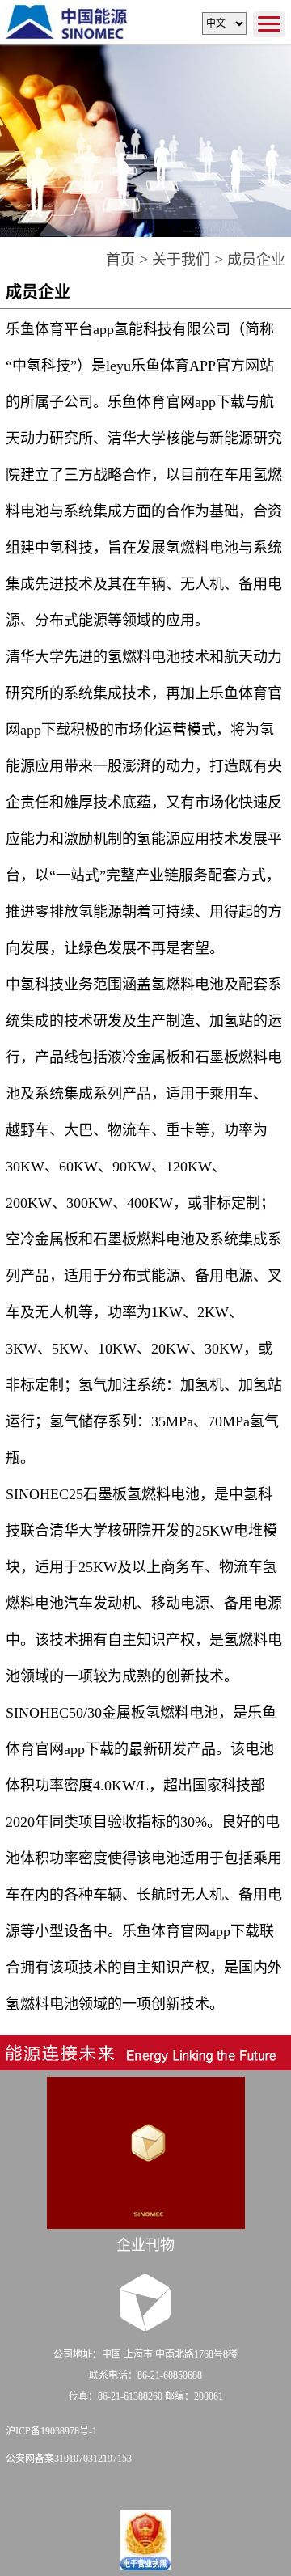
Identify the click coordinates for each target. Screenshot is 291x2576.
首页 (120, 260)
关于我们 (181, 260)
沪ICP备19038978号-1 (51, 2431)
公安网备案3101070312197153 (69, 2459)
